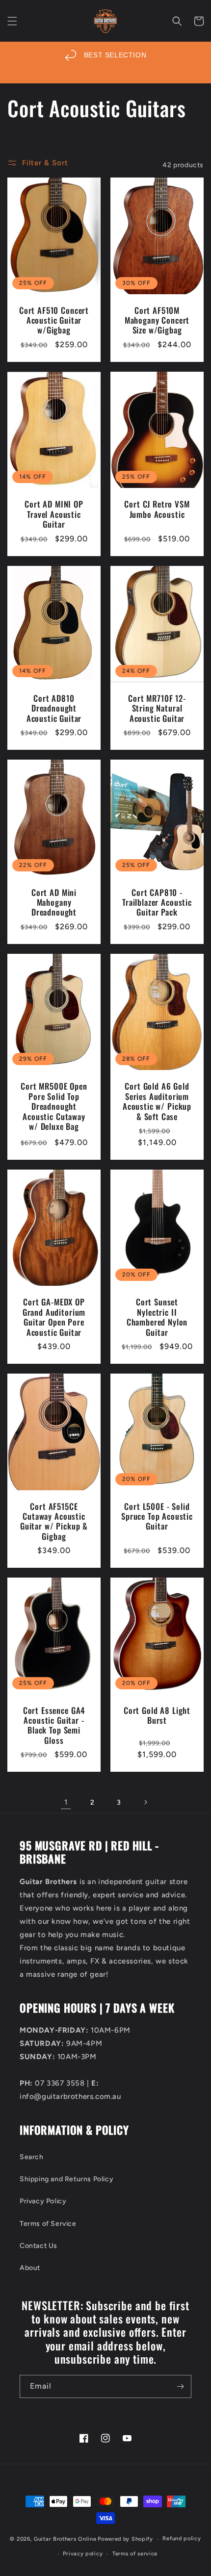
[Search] (177, 21)
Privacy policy (83, 2554)
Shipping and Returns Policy (66, 2179)
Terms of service (135, 2554)
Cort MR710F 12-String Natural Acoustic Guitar (157, 708)
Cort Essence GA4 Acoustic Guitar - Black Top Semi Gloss (54, 1726)
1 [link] (66, 1802)
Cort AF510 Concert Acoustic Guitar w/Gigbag (54, 320)
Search (32, 2157)
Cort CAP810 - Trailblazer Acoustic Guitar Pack (157, 903)
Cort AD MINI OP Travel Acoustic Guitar (54, 514)
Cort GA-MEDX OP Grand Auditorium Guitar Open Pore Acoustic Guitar (54, 1317)
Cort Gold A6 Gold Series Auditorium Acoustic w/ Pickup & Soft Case (157, 1101)
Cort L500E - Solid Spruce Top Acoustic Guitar (157, 1517)
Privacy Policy (43, 2201)
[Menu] (12, 21)
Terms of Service (48, 2224)
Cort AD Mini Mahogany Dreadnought (54, 903)
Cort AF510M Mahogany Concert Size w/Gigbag (157, 320)
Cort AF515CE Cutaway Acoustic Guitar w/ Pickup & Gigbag (54, 1522)
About (30, 2268)
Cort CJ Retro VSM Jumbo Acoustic (157, 509)
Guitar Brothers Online (65, 2539)
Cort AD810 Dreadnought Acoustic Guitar (54, 708)
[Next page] (145, 1802)
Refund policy (182, 2538)
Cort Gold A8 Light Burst (157, 1716)
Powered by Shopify (125, 2539)
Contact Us (39, 2246)
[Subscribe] (180, 2386)
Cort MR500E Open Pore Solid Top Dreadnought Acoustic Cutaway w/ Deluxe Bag (54, 1106)
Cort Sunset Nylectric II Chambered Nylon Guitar (157, 1317)
